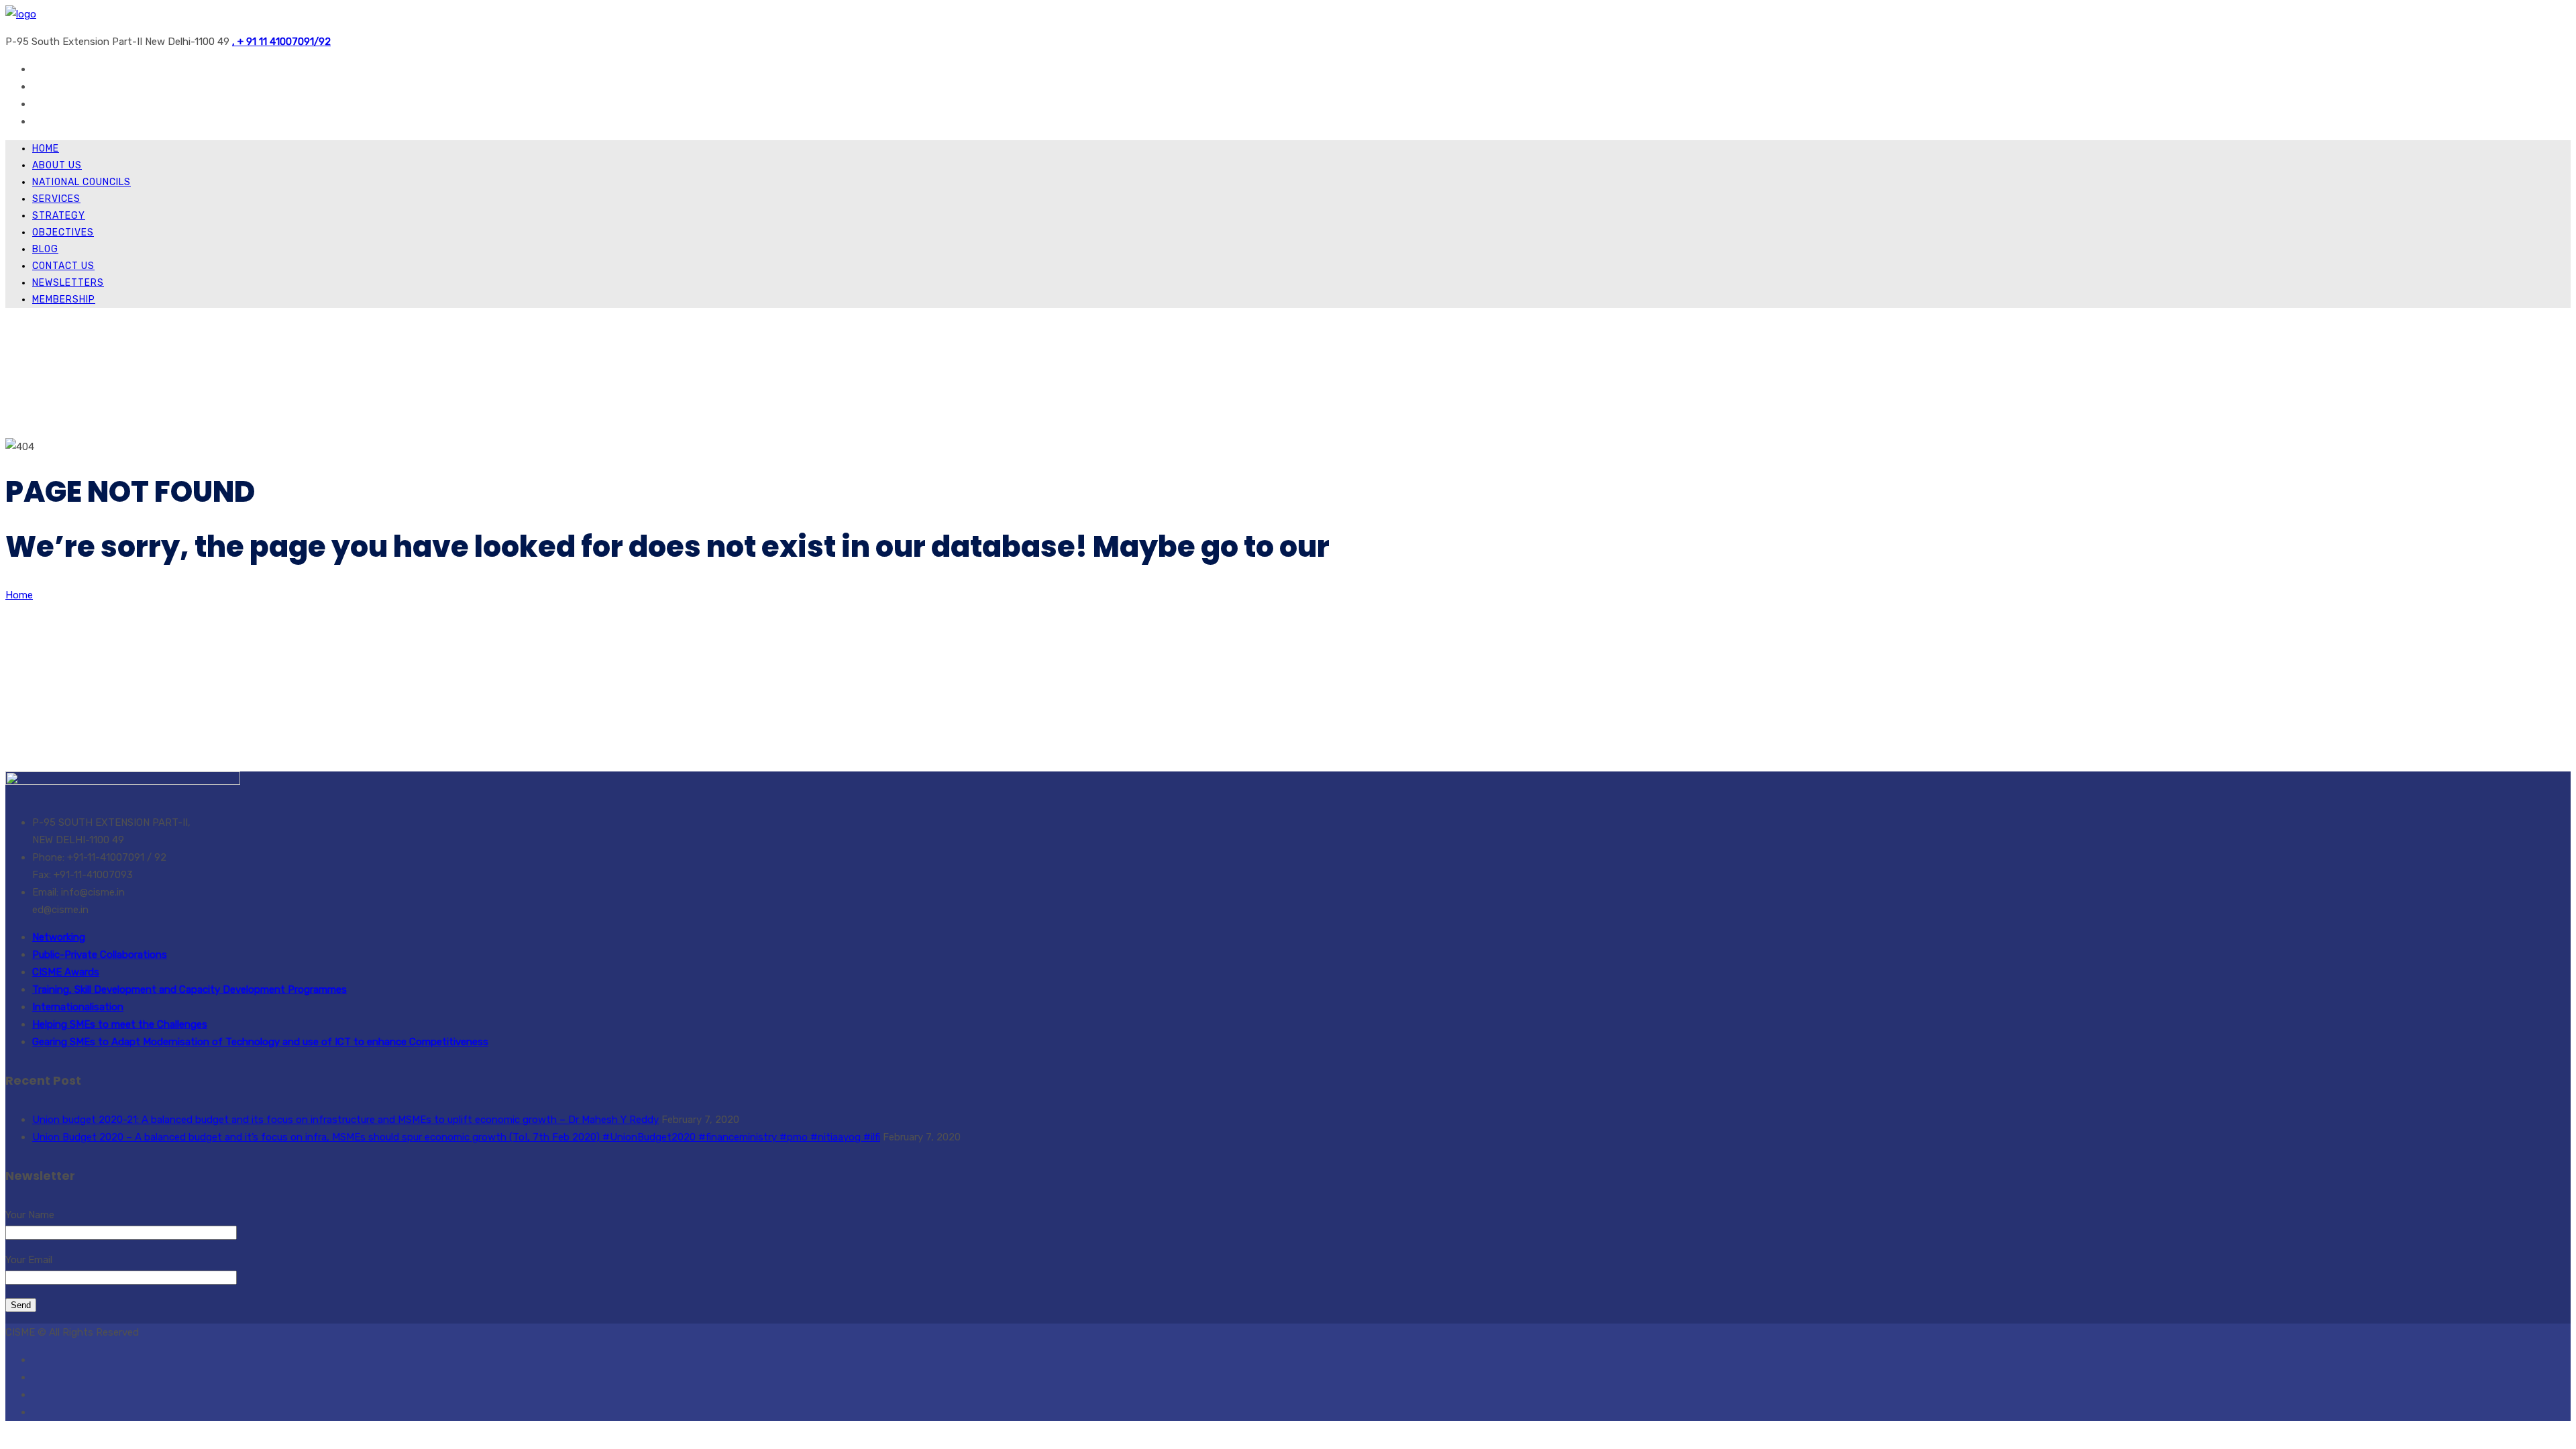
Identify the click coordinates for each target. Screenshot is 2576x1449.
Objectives (63, 232)
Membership (64, 300)
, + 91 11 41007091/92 (281, 42)
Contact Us (63, 266)
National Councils (82, 182)
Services (56, 199)
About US (57, 165)
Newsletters (68, 283)
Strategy (59, 216)
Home (46, 149)
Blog (45, 249)
